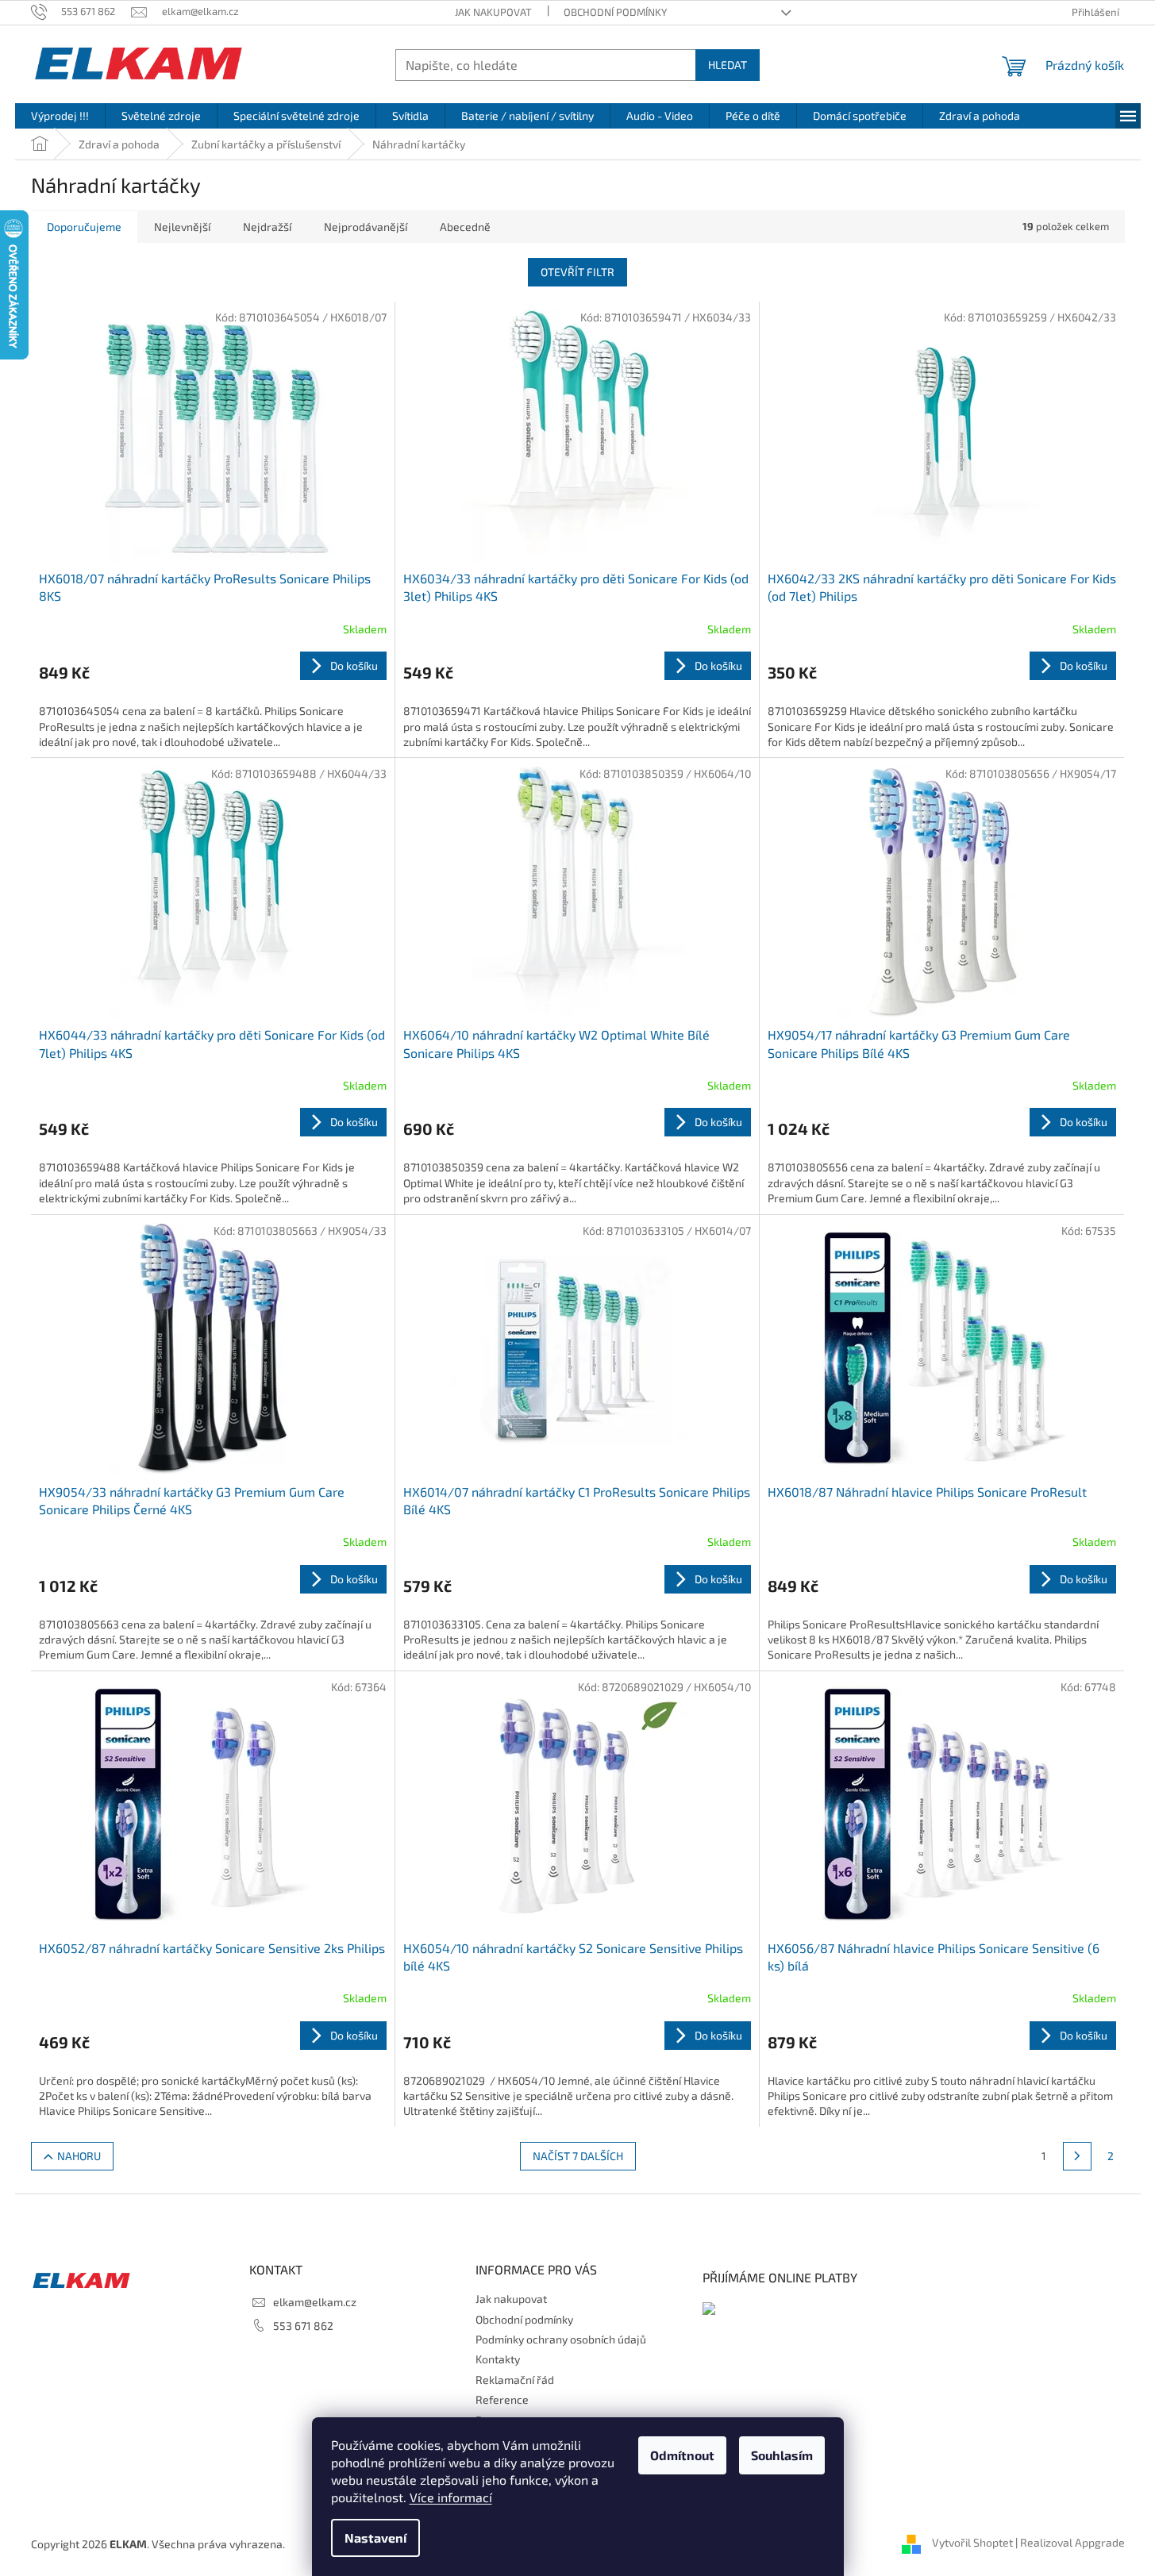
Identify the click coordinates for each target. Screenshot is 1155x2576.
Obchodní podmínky (615, 12)
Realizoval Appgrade (1072, 2542)
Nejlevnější (182, 227)
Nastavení (375, 2538)
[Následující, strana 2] (1077, 2156)
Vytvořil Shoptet (972, 2542)
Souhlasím (782, 2455)
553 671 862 (303, 2326)
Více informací (451, 2497)
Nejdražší (267, 227)
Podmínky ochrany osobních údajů (561, 2339)
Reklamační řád (515, 2380)
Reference (502, 2399)
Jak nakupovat (493, 12)
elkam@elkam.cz (315, 2302)
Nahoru (79, 2156)
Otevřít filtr (577, 272)
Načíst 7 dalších (578, 2156)
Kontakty (498, 2359)
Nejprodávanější (366, 227)
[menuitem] (60, 116)
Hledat (728, 65)
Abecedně (465, 227)
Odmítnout (682, 2455)
